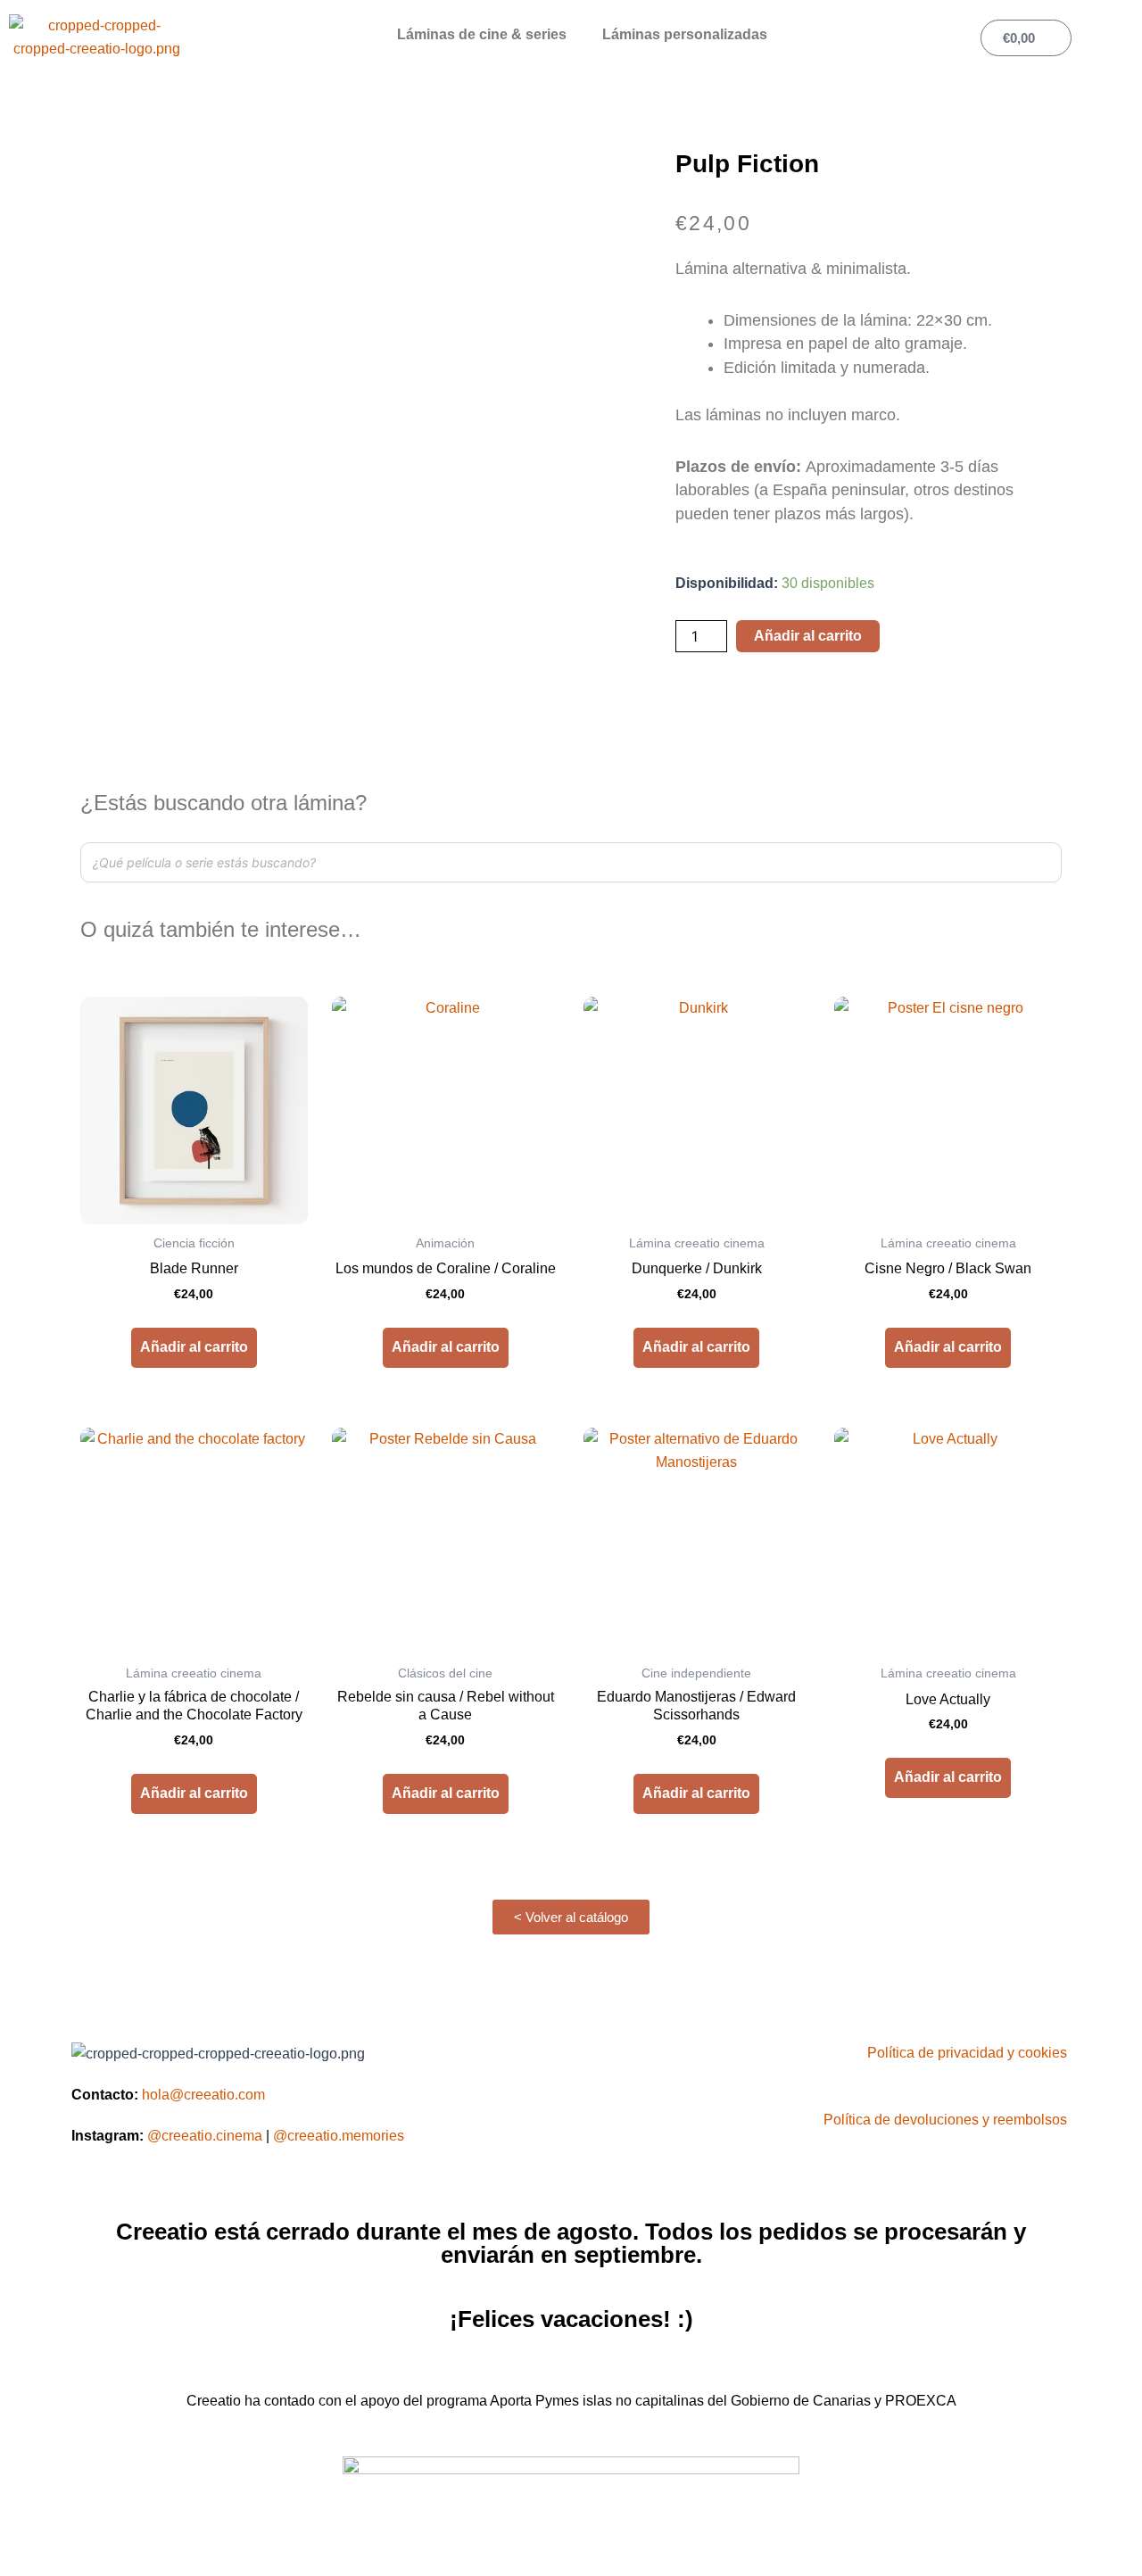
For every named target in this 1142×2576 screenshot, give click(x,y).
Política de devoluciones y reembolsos (945, 2120)
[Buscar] (1043, 862)
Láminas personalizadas (685, 34)
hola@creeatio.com (203, 2095)
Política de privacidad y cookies (967, 2053)
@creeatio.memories (339, 2136)
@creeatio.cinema (205, 2136)
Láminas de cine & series (482, 34)
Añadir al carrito (808, 636)
